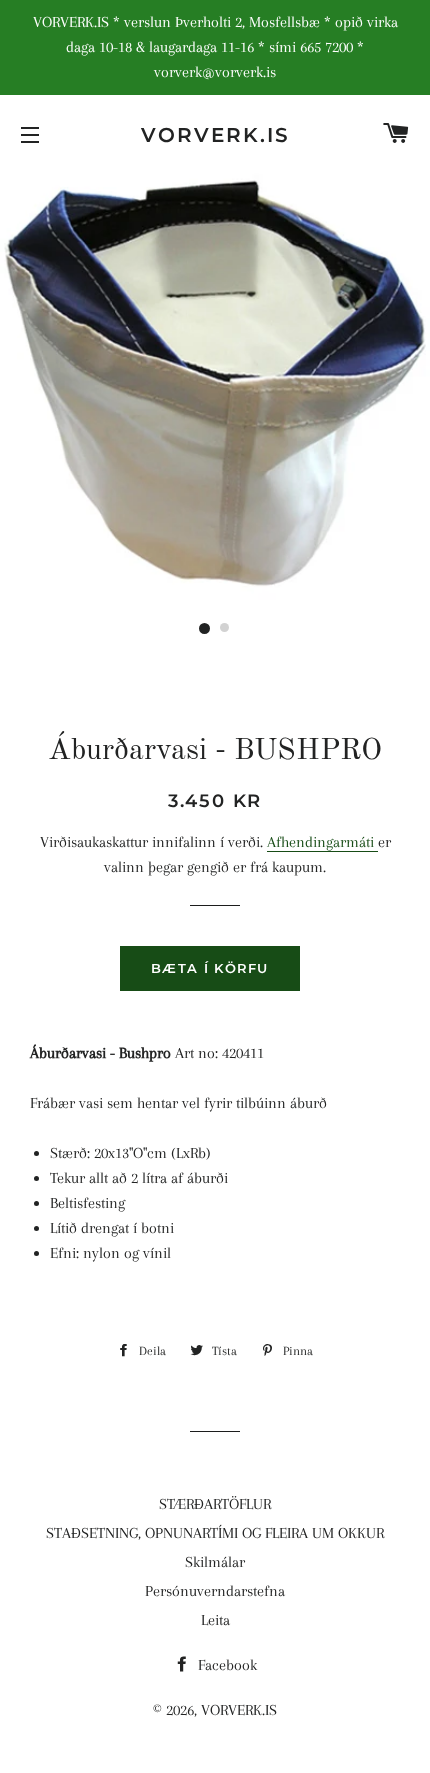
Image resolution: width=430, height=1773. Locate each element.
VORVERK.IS (215, 135)
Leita (215, 1620)
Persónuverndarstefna (215, 1591)
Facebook (225, 1665)
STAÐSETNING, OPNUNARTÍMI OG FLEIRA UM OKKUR (215, 1533)
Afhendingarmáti (322, 842)
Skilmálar (215, 1562)
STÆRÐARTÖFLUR (215, 1504)
